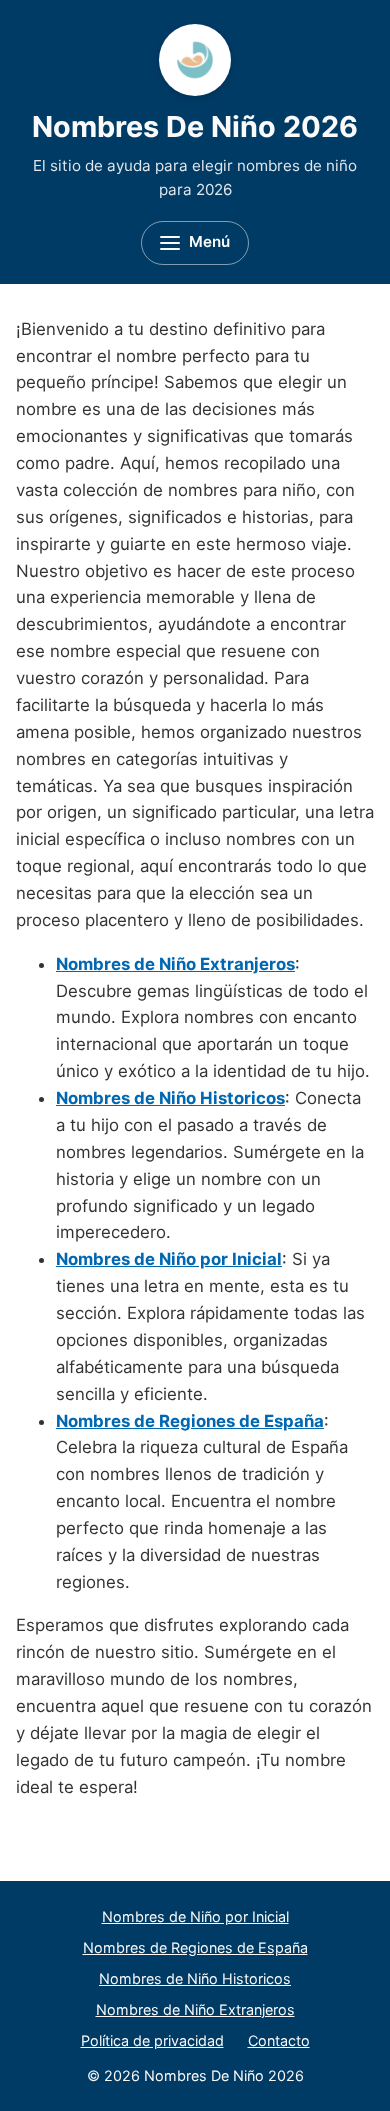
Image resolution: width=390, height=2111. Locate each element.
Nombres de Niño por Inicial (195, 1916)
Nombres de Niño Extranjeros (195, 2009)
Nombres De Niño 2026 (195, 126)
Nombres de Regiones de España (195, 1947)
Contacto (279, 2040)
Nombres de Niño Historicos (195, 1978)
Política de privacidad (152, 2040)
